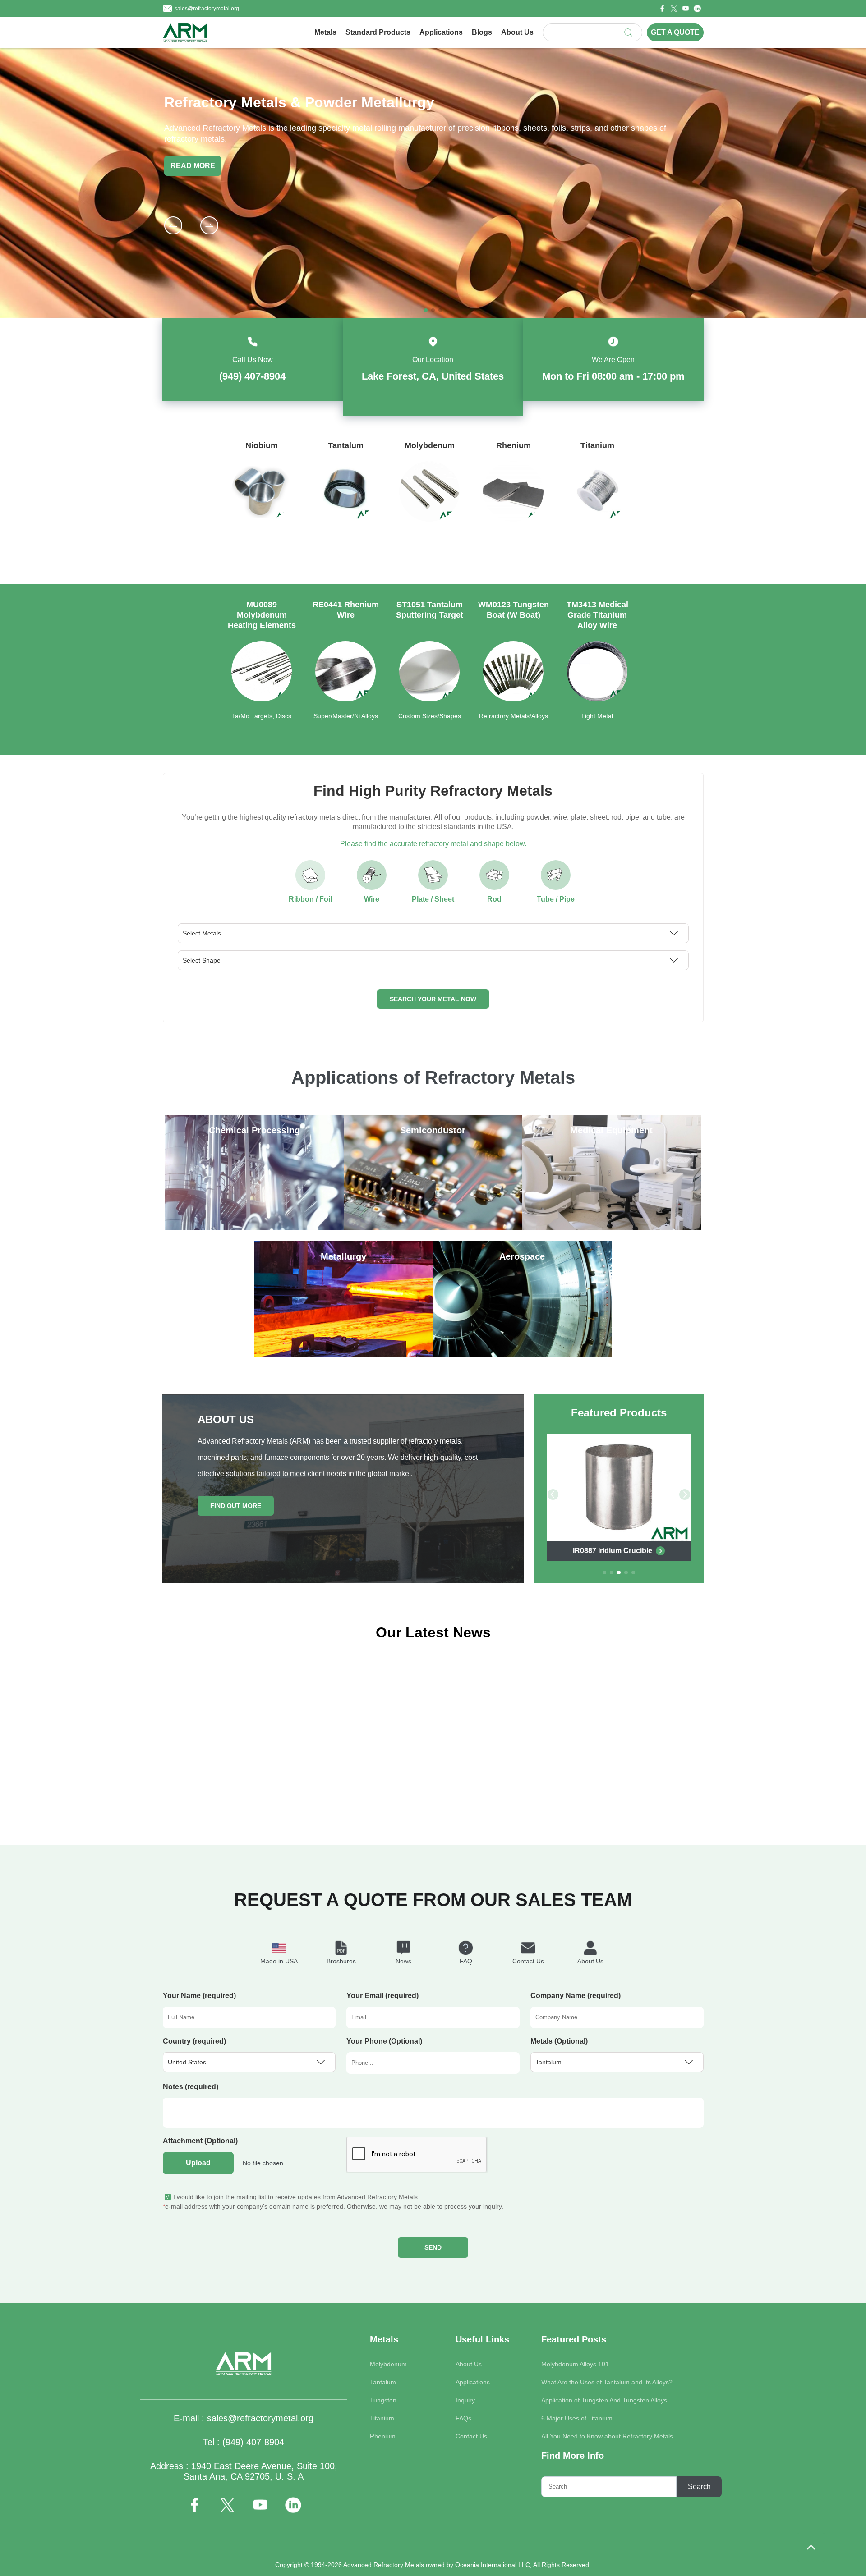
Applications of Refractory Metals (433, 1077)
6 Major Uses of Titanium (577, 2418)
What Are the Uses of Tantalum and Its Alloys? (607, 2382)
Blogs (482, 32)
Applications (441, 32)
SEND (433, 2247)
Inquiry (465, 2400)
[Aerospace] (522, 1354)
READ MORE (193, 166)
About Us (517, 32)
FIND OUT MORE (236, 1506)
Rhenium (383, 2436)
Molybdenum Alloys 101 (575, 2364)
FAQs (463, 2418)
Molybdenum (388, 2364)
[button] (209, 225)
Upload (198, 2163)
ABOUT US (226, 1419)
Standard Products (378, 32)
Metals (325, 32)
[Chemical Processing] (254, 1228)
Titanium (382, 2418)
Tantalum (383, 2382)
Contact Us (471, 2436)
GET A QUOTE (675, 32)
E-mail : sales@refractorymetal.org (244, 2418)
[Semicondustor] (433, 1228)
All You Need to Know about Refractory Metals (607, 2436)
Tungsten (383, 2400)
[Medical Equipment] (612, 1228)
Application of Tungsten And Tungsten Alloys (604, 2400)
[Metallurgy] (344, 1354)
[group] (262, 500)
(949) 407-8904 (252, 376)
